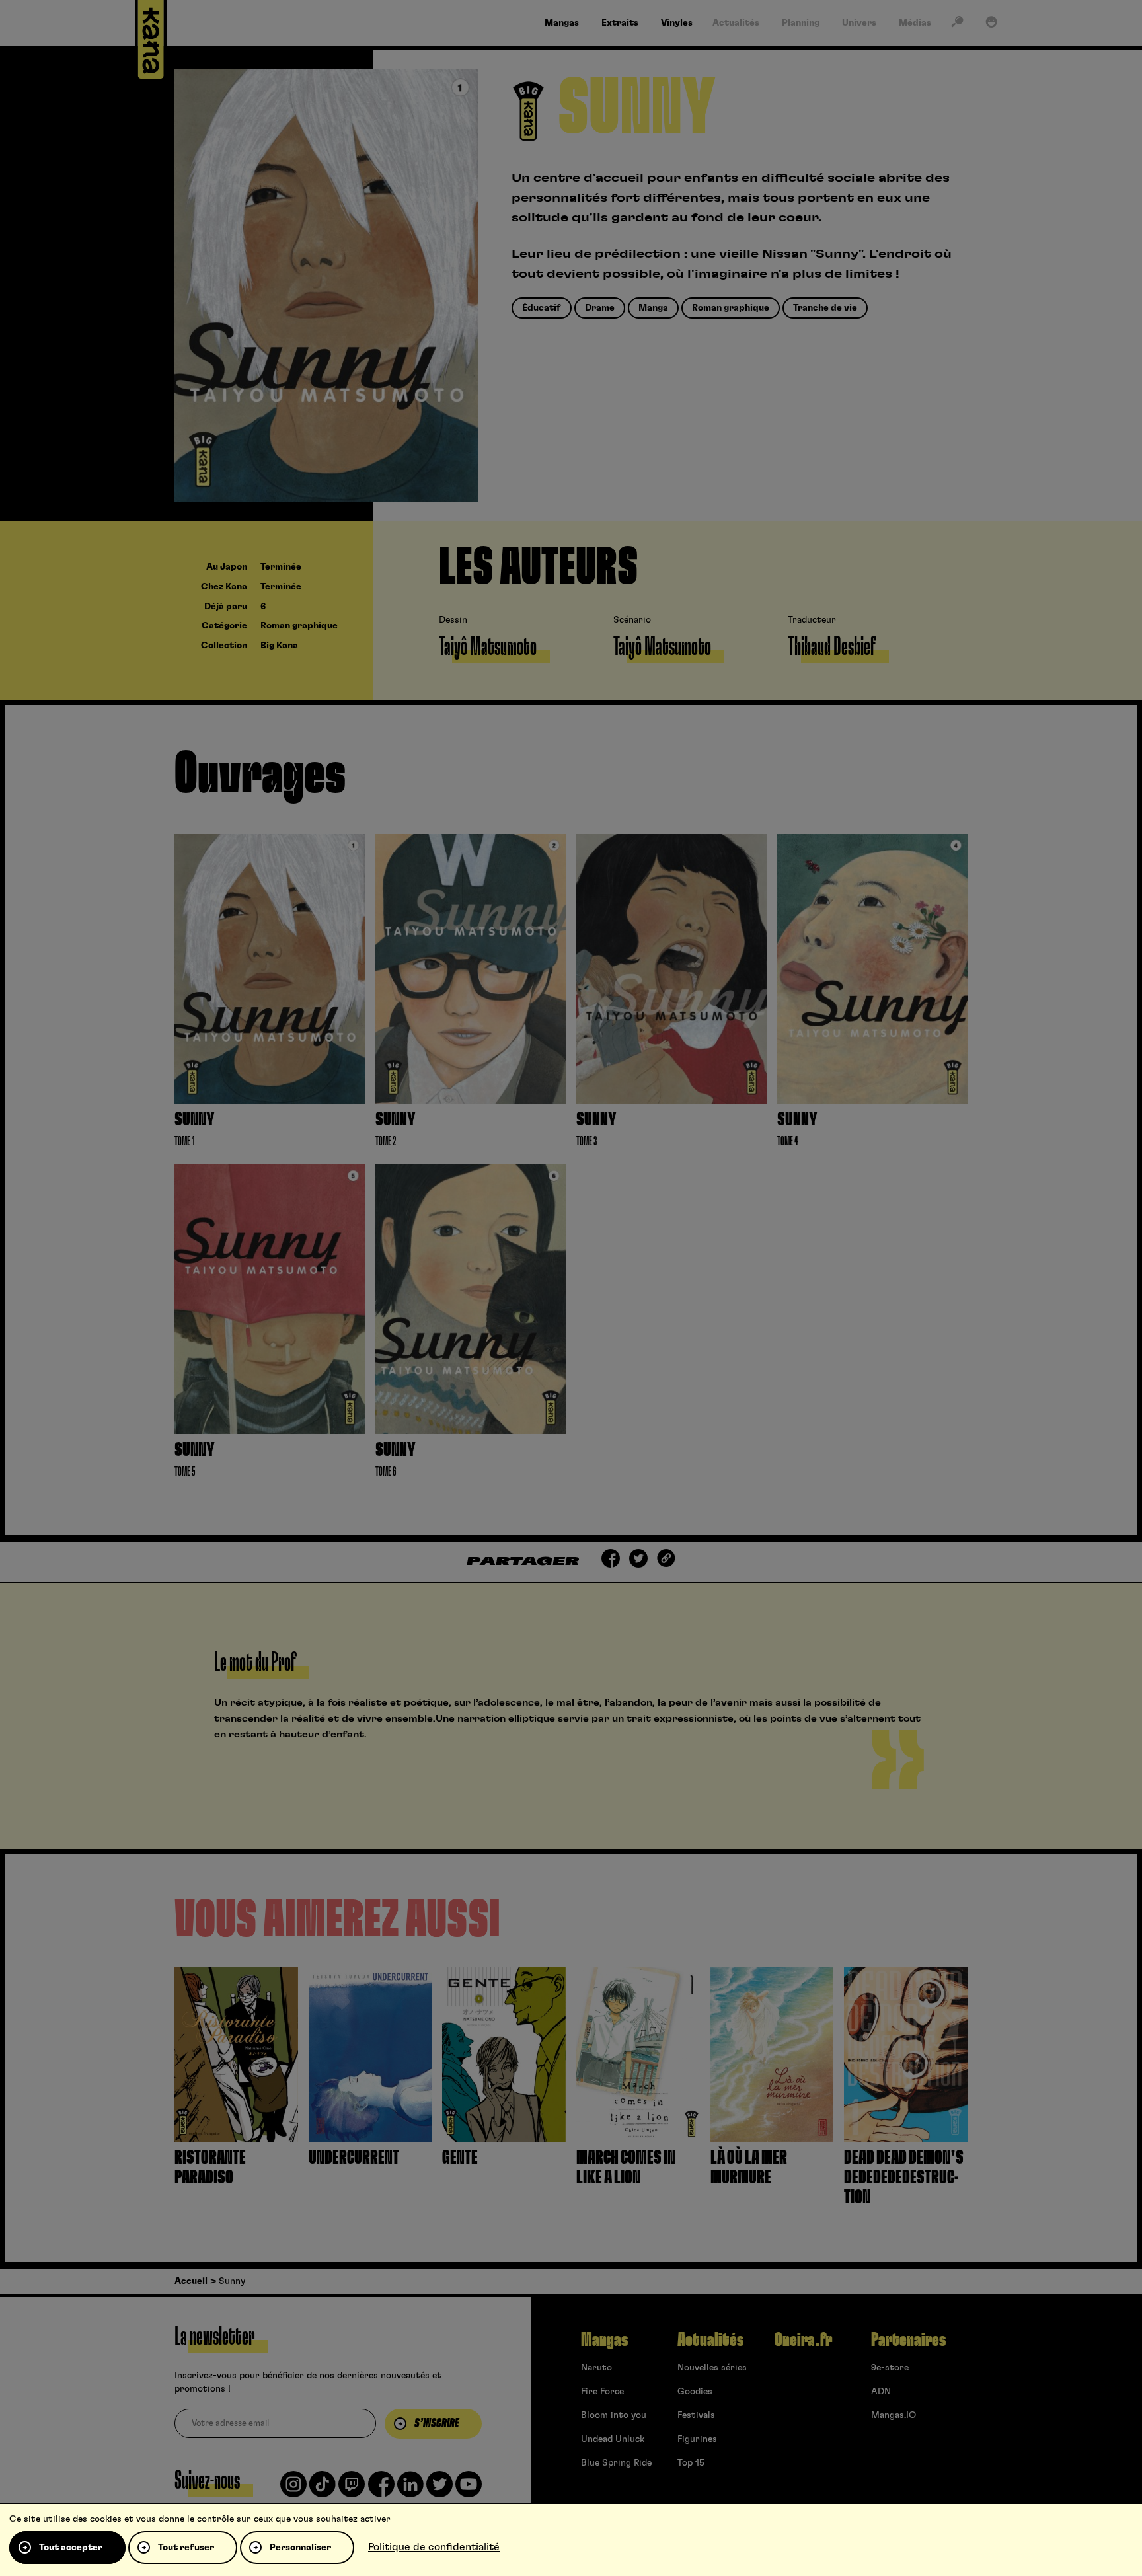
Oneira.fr (803, 2340)
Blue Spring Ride (616, 2463)
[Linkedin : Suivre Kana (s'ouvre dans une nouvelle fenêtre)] (410, 2489)
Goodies (695, 2392)
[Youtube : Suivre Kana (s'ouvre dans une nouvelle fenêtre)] (469, 2489)
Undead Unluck (613, 2439)
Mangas (604, 2340)
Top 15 (691, 2463)
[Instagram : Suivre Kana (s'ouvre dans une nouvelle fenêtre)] (293, 2489)
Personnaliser (300, 2548)
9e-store (890, 2368)
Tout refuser (186, 2548)
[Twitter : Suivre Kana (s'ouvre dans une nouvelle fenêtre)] (439, 2489)
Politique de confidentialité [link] (434, 2547)
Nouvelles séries (712, 2368)
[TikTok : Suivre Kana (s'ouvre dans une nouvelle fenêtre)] (323, 2489)
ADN (881, 2392)
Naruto (596, 2368)
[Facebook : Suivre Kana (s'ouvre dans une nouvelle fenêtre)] (381, 2489)
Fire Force (602, 2392)
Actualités (710, 2340)
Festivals (696, 2415)
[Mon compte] (991, 24)
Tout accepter (71, 2548)
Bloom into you (614, 2415)
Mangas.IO (894, 2415)
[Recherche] (957, 24)
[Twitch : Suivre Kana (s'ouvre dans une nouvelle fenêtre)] (352, 2489)
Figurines (697, 2439)
